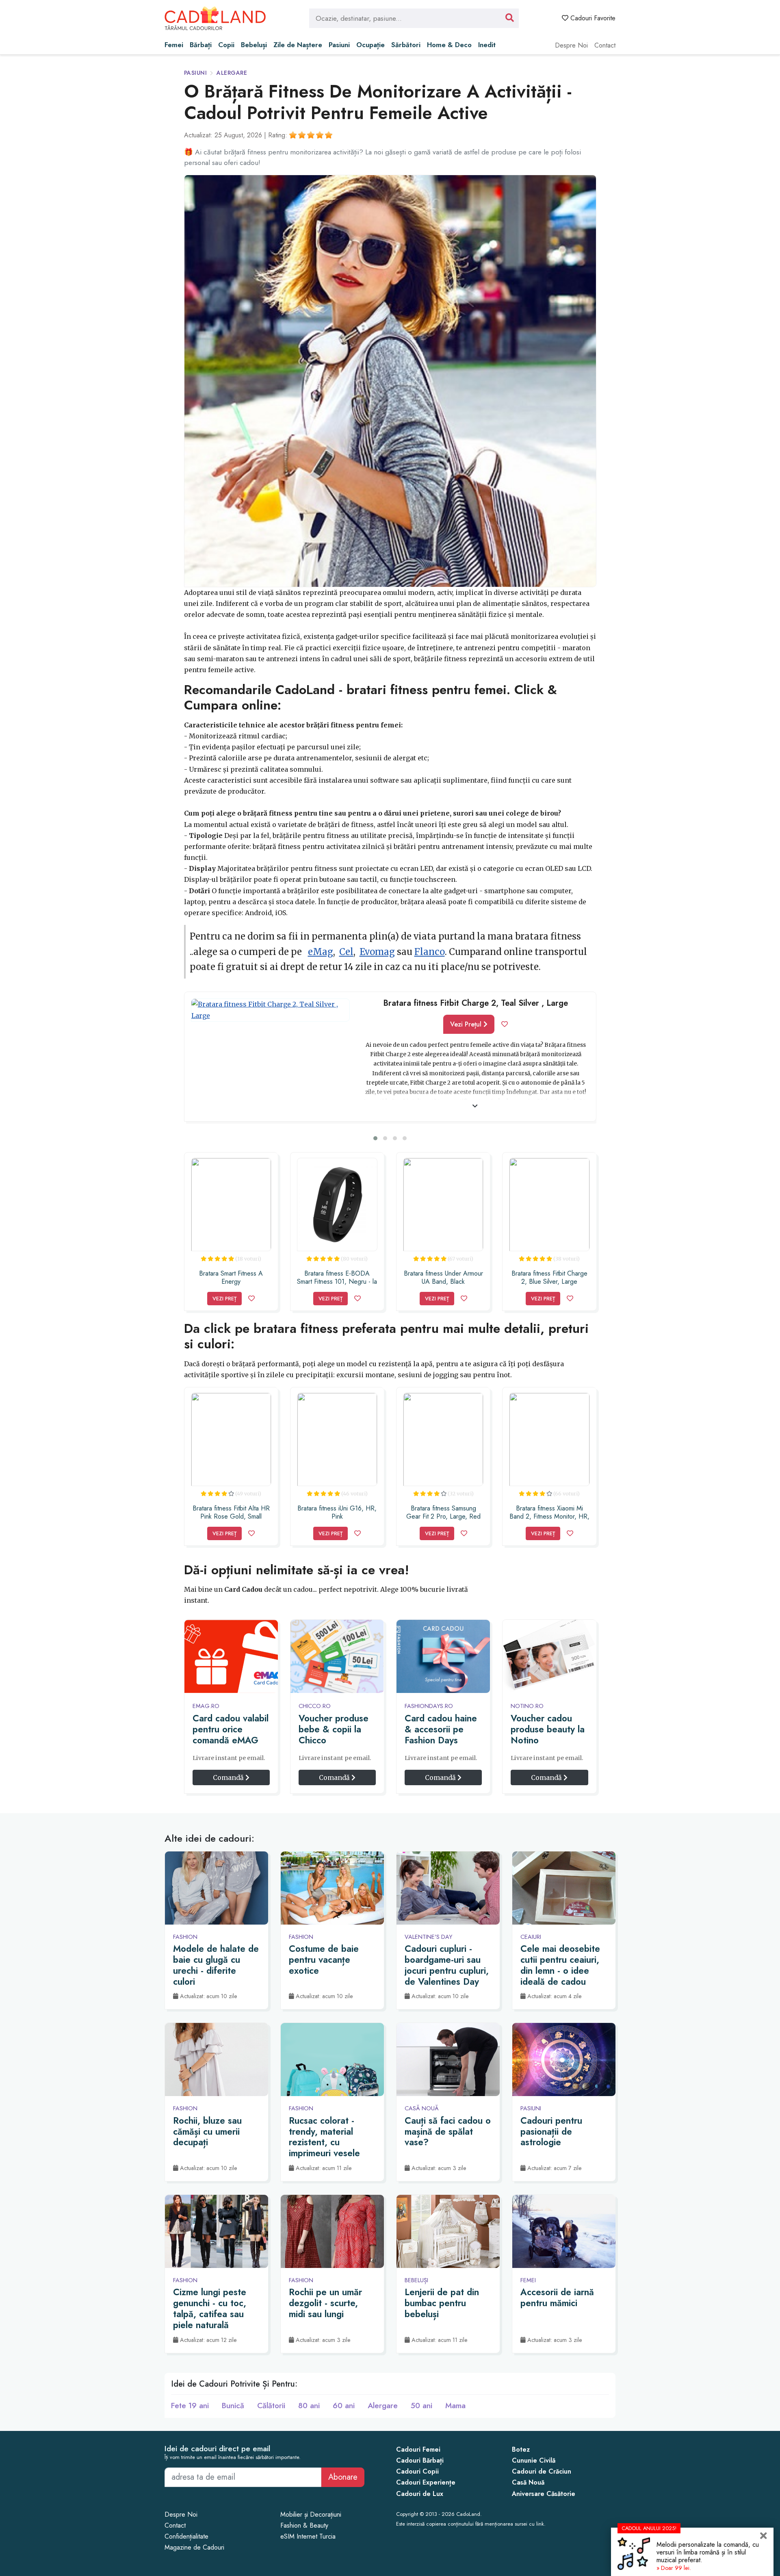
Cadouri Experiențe (426, 2482)
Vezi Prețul (467, 1024)
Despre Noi (571, 45)
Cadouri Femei (418, 2449)
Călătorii (271, 2405)
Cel (346, 952)
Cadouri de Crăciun (542, 2471)
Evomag (377, 952)
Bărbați (201, 45)
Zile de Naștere (298, 45)
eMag (321, 952)
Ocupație (370, 45)
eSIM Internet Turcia (308, 2536)
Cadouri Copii (417, 2471)
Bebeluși (254, 45)
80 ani (309, 2405)
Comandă (229, 1777)
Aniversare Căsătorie (544, 2494)
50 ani (421, 2405)
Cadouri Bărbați (420, 2460)
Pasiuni (339, 45)
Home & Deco (449, 45)
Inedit (487, 45)
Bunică (233, 2405)
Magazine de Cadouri (194, 2547)
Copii (226, 45)
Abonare (343, 2477)
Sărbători (406, 45)
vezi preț (224, 1299)
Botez (521, 2449)
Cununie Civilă (534, 2460)
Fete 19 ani (190, 2405)
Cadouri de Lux (420, 2494)
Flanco (430, 952)
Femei (174, 45)
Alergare (232, 73)
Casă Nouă (528, 2482)
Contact (605, 45)
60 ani (344, 2405)
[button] (375, 1138)
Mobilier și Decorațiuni (311, 2514)
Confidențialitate (186, 2536)
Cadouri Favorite (592, 18)
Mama (455, 2405)
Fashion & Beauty (304, 2525)
